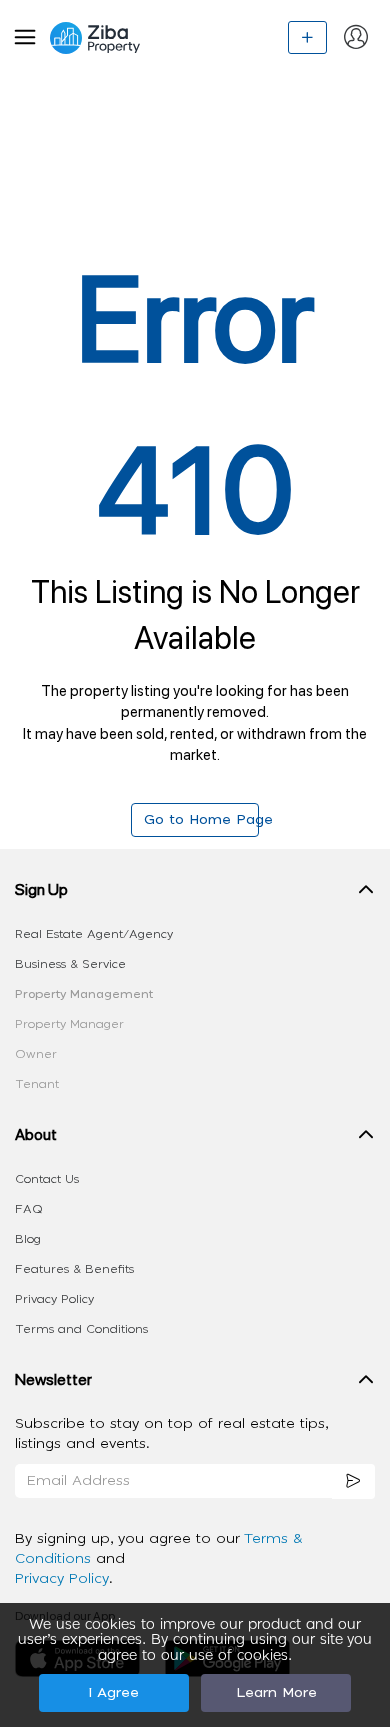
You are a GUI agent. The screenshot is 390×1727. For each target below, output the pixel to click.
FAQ (29, 1209)
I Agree (113, 1693)
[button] (195, 894)
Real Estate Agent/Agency (94, 934)
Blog (28, 1239)
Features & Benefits (74, 1269)
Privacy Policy (54, 1299)
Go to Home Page (201, 820)
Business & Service (70, 964)
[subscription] (354, 1481)
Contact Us (47, 1179)
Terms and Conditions (81, 1329)
